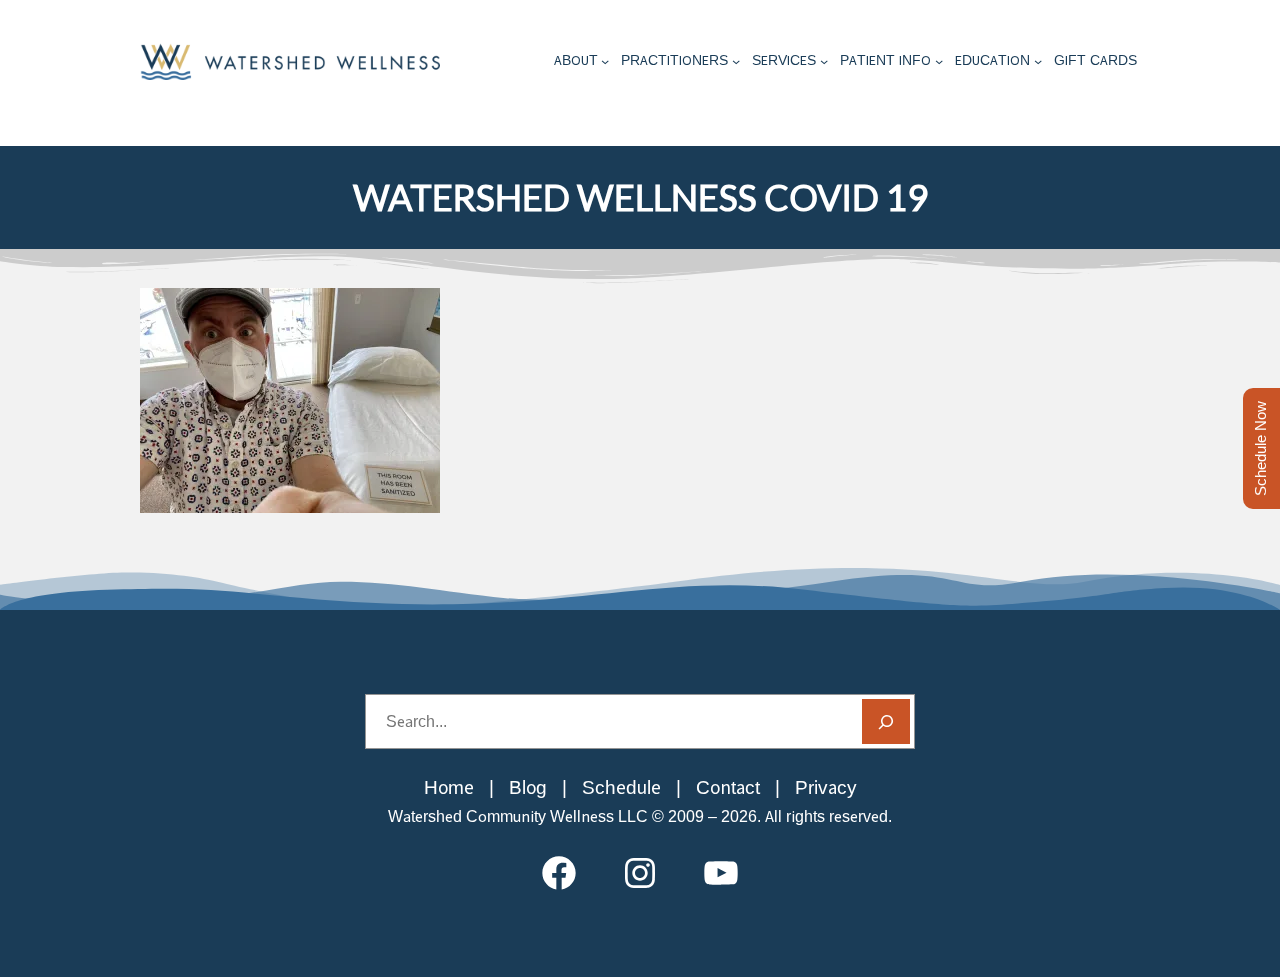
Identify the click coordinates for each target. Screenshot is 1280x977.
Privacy (826, 787)
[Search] (886, 721)
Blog (528, 787)
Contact (728, 787)
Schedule (621, 787)
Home (449, 787)
